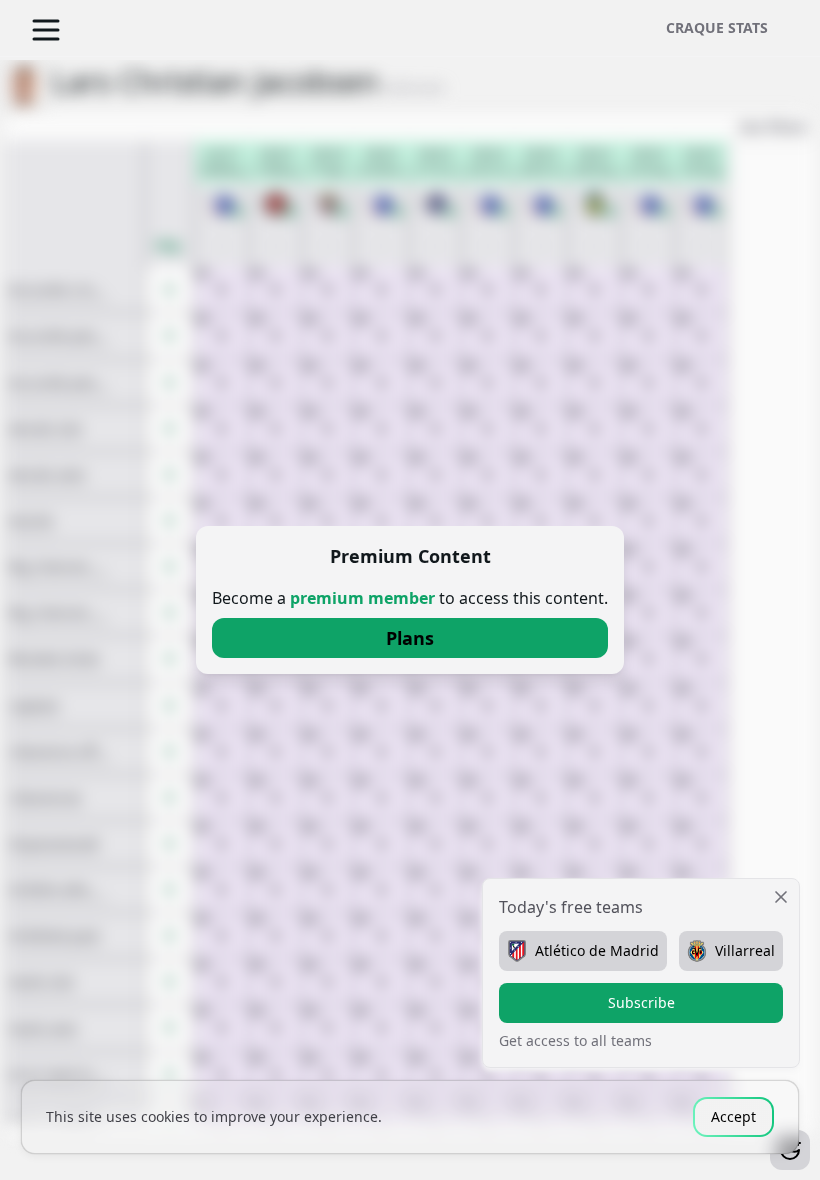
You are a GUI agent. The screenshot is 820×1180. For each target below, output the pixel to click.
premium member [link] (362, 598)
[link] (410, 638)
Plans (410, 638)
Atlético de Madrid (597, 950)
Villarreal (745, 950)
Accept (733, 1116)
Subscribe (641, 1002)
